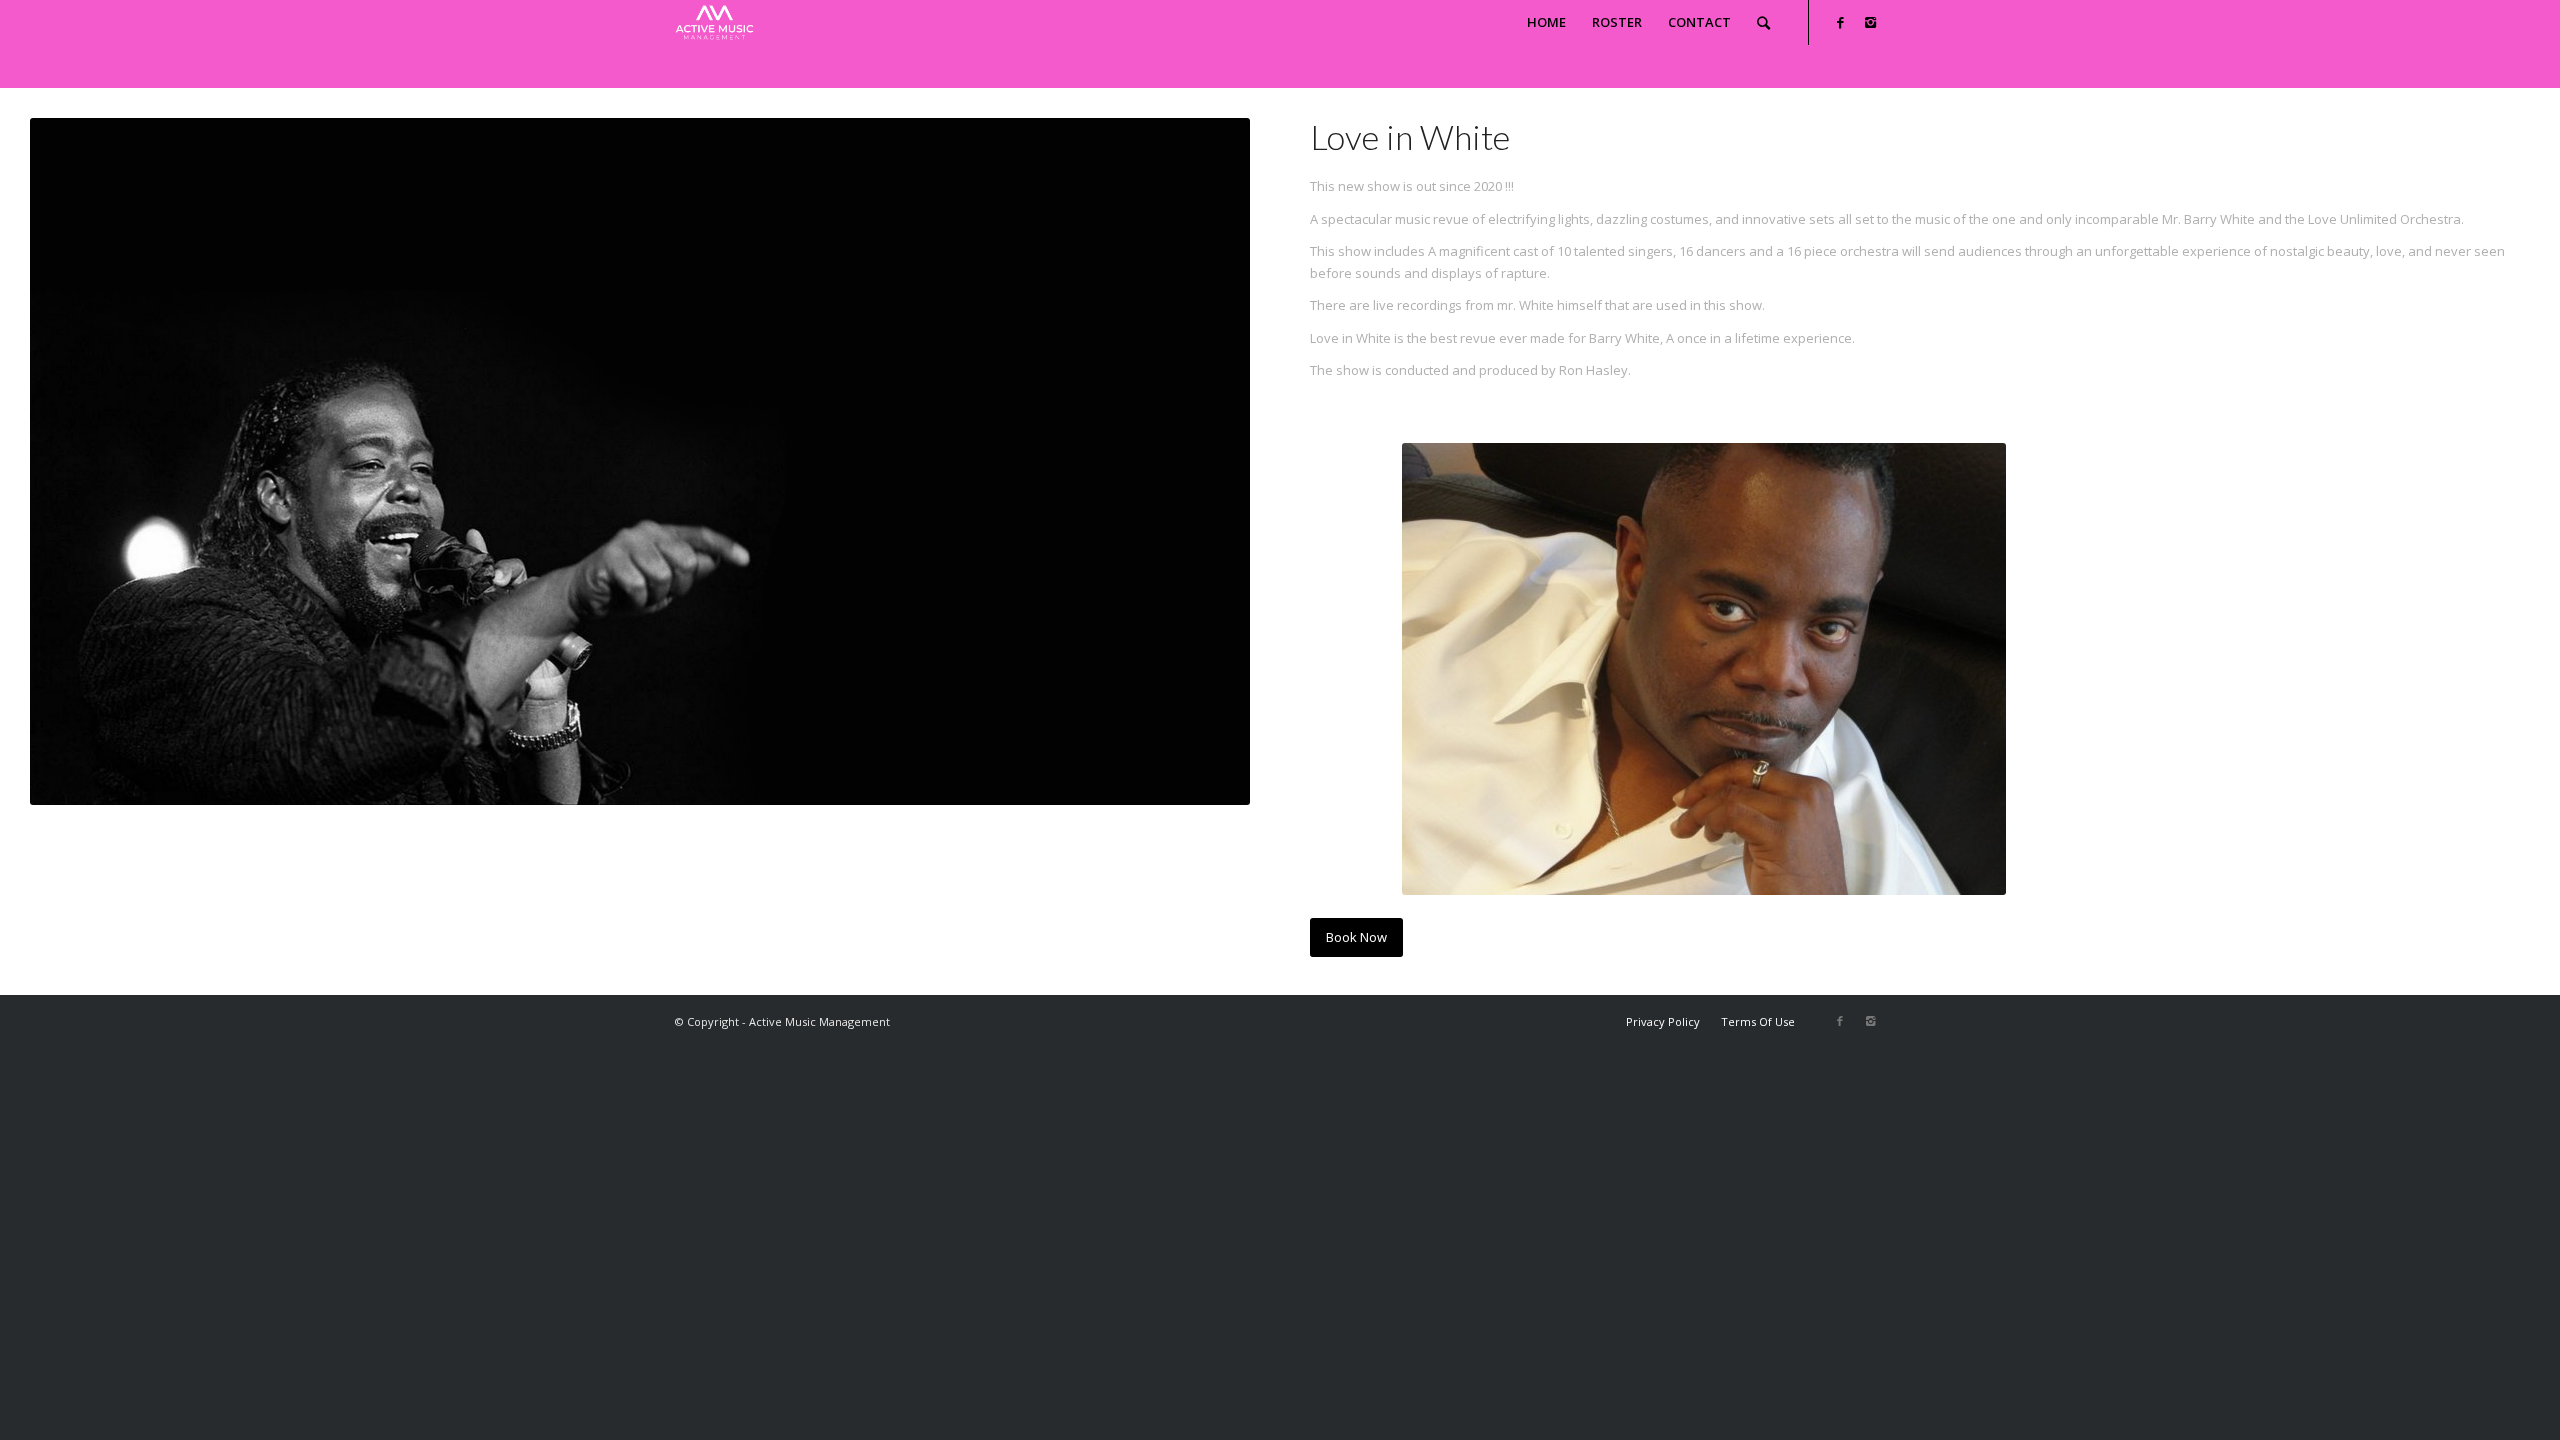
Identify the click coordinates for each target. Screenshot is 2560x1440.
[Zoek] (1763, 22)
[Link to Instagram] (1870, 22)
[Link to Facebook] (1840, 22)
